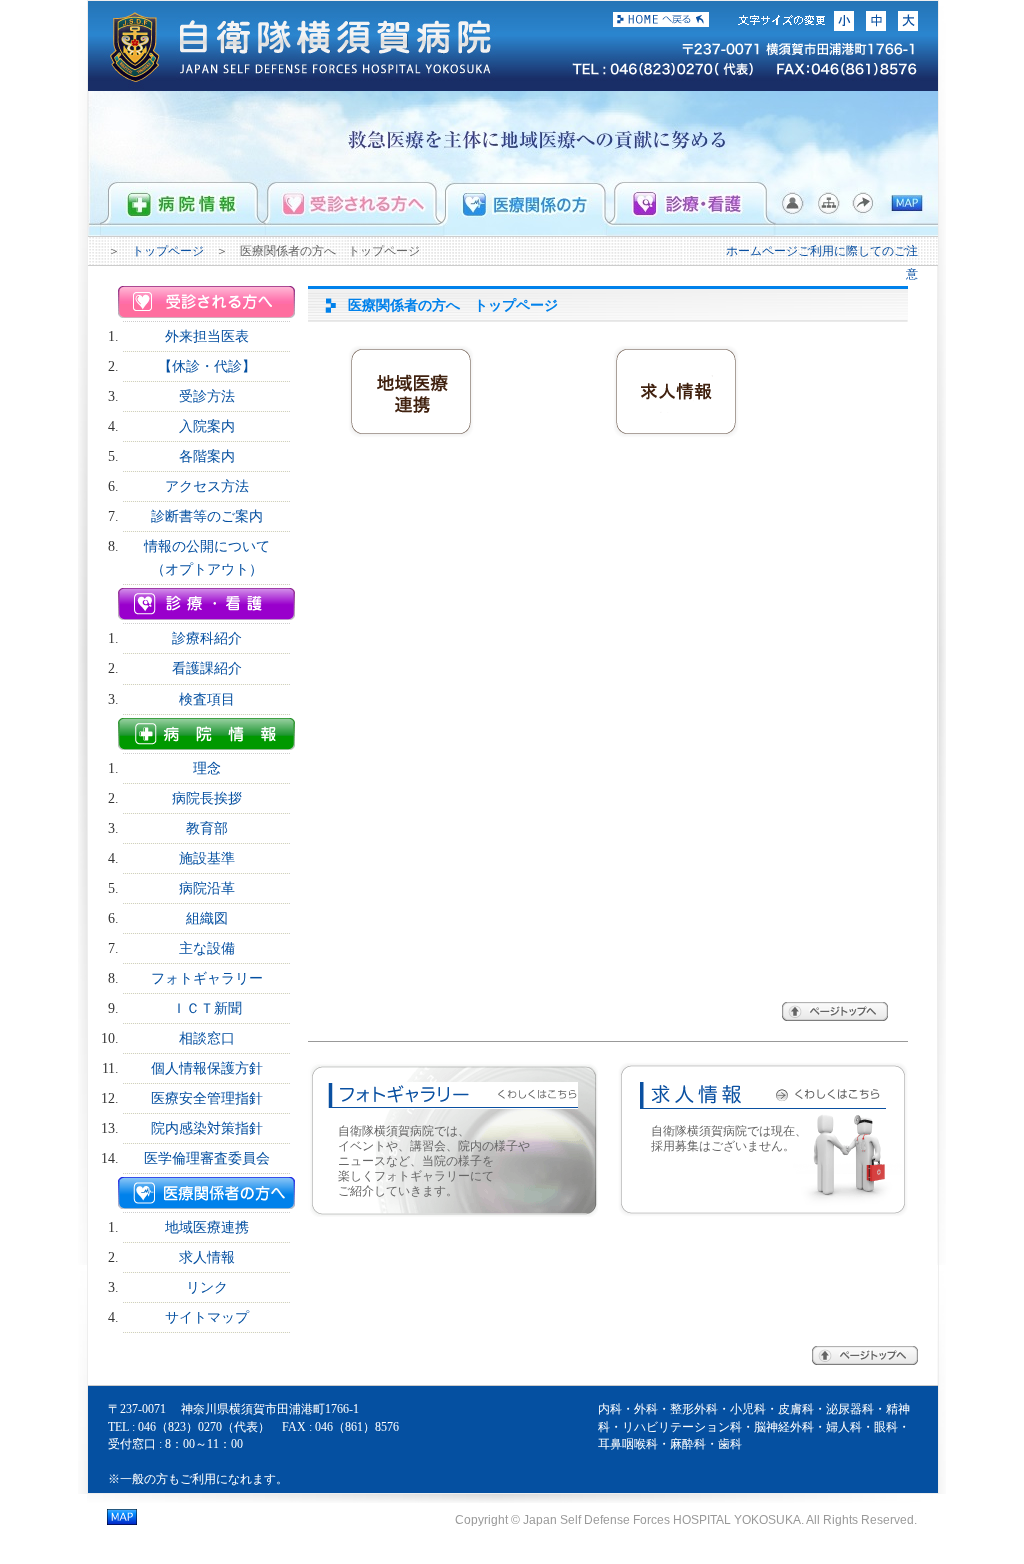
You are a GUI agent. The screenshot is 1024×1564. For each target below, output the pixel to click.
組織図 (207, 918)
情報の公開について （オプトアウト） (214, 557)
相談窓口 (207, 1038)
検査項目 (207, 699)
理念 (207, 768)
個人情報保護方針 (207, 1068)
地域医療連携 (207, 1227)
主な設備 (207, 948)
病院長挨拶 (207, 798)
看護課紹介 (207, 668)
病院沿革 (207, 888)
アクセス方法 (207, 486)
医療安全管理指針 (207, 1098)
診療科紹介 (207, 638)
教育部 (207, 828)
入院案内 (207, 426)
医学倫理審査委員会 (207, 1158)
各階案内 (207, 456)
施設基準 (207, 858)
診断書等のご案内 (207, 516)
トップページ (168, 251)
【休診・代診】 (207, 366)
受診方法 (207, 396)
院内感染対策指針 (207, 1128)
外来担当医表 (207, 336)
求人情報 (207, 1257)
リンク (207, 1287)
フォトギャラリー (207, 978)
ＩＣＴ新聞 (207, 1008)
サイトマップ (207, 1317)
